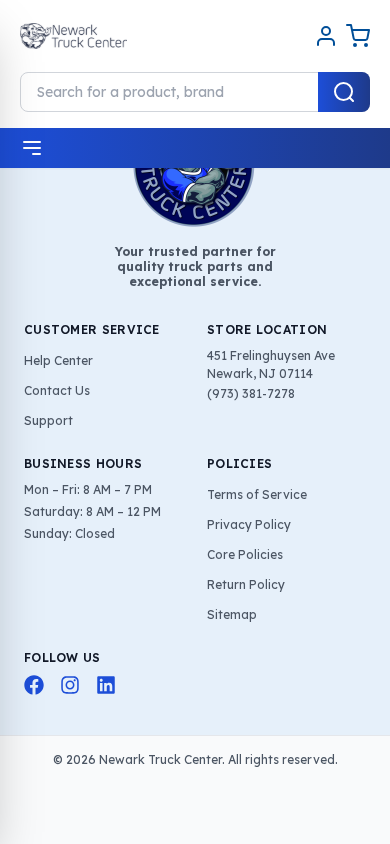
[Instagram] (70, 685)
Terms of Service (257, 494)
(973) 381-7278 (251, 393)
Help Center (58, 360)
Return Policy (246, 584)
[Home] (73, 36)
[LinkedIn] (106, 685)
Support (48, 420)
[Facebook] (34, 685)
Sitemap (232, 614)
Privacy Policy (249, 524)
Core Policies (245, 554)
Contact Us (57, 390)
